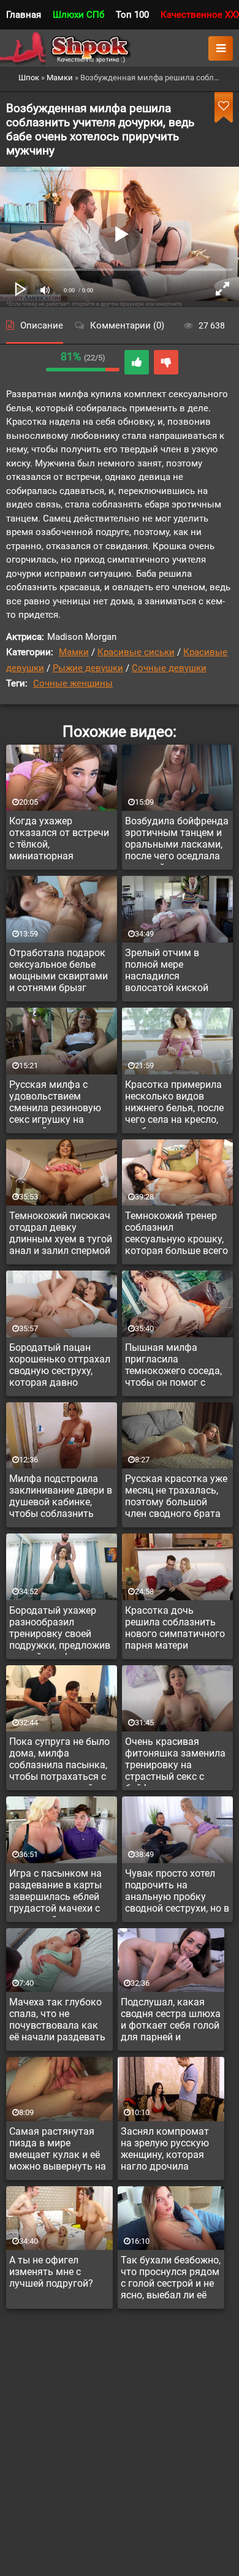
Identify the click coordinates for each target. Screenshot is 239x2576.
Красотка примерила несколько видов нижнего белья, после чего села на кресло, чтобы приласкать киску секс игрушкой (174, 1104)
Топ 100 (132, 15)
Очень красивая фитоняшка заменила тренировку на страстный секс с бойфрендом (175, 1761)
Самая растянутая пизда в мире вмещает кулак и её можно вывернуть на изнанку (58, 2151)
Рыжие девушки (88, 668)
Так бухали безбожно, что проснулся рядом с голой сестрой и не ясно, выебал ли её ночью (171, 2279)
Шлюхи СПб (78, 15)
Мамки (74, 652)
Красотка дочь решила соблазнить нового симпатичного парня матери (175, 1628)
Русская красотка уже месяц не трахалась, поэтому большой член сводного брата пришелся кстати (176, 1498)
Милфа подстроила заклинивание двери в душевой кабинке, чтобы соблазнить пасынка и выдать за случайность (61, 1498)
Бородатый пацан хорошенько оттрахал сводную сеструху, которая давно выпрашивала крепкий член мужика (60, 1367)
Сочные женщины (73, 683)
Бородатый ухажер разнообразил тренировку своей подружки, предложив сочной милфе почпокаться (60, 1630)
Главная (24, 15)
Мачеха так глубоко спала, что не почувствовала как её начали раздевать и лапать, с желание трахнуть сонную (57, 2021)
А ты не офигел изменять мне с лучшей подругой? (51, 2272)
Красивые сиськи (136, 652)
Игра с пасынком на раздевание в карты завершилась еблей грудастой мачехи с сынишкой (55, 1893)
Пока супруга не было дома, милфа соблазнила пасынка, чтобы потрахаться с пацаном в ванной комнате (59, 1761)
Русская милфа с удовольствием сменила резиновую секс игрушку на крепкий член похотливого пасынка (59, 1104)
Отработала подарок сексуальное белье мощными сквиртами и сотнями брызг (59, 970)
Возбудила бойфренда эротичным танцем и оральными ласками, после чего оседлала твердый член (177, 840)
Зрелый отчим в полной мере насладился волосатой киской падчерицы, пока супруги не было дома (176, 972)
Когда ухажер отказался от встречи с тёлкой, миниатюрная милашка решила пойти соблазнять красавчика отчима (59, 840)
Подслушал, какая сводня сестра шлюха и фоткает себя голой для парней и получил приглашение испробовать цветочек (171, 2021)
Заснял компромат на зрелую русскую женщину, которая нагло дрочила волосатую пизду (165, 2151)
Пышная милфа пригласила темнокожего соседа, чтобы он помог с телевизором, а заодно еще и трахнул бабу (177, 1367)
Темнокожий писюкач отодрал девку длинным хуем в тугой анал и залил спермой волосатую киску (61, 1235)
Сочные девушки (169, 668)
